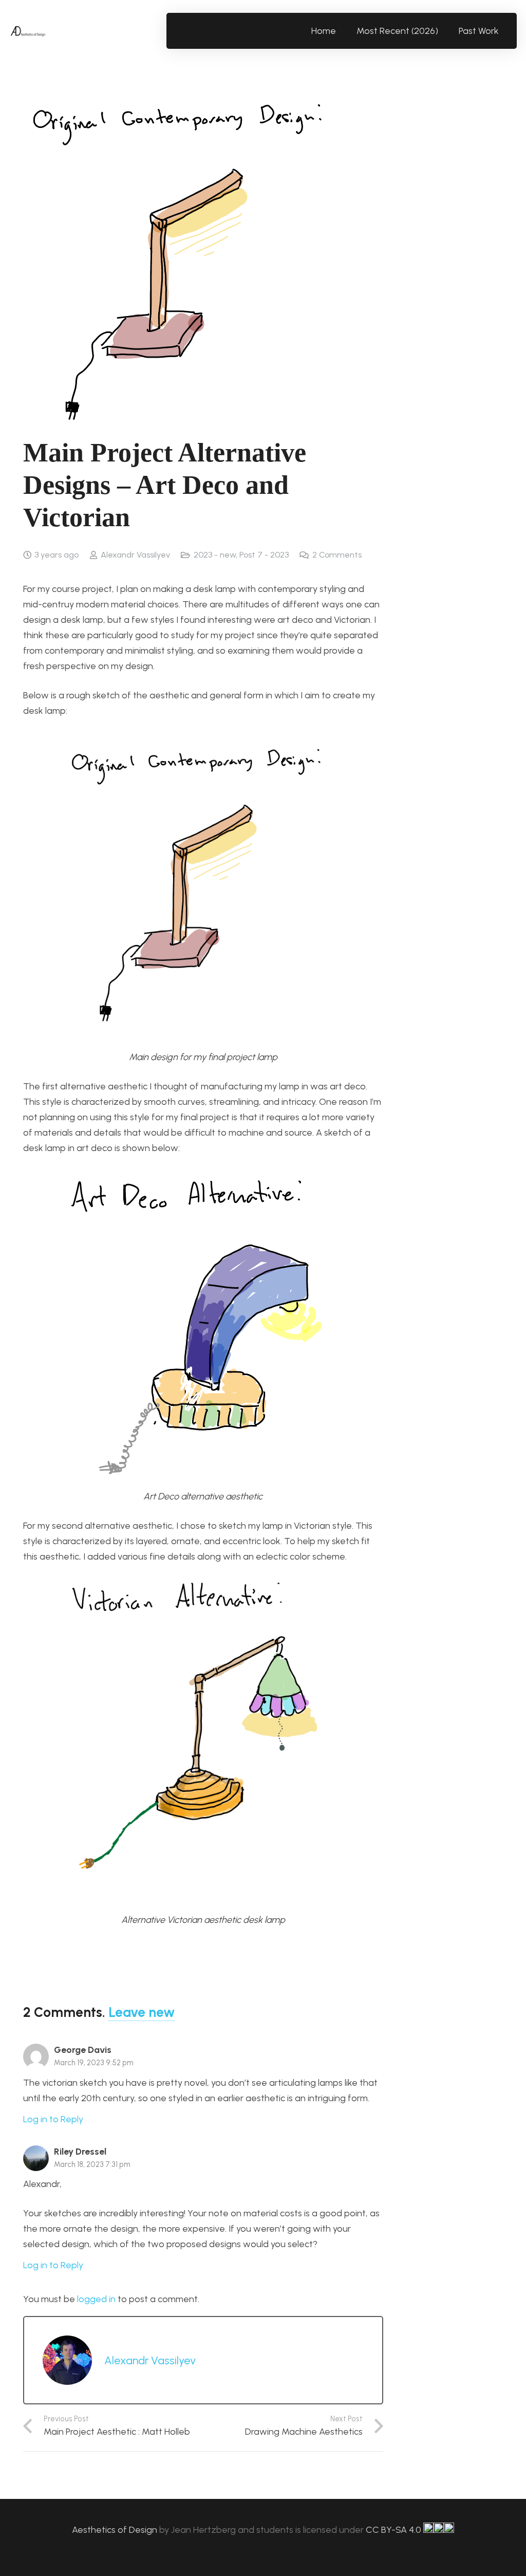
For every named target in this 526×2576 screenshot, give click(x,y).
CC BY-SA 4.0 (394, 2530)
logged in (96, 2299)
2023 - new (215, 555)
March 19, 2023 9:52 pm (94, 2063)
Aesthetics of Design (116, 2530)
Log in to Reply (53, 2119)
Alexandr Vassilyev (135, 555)
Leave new (142, 2012)
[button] (505, 31)
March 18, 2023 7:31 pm (92, 2164)
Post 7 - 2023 (264, 555)
